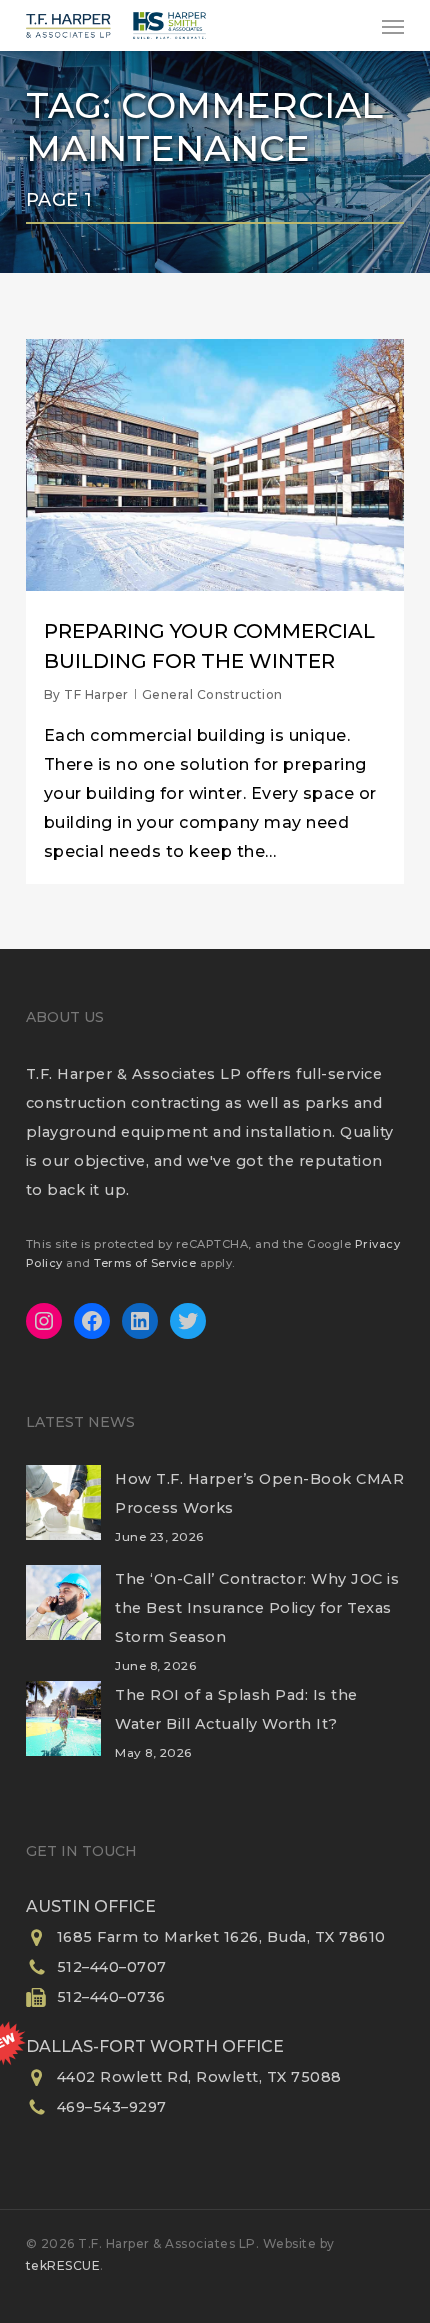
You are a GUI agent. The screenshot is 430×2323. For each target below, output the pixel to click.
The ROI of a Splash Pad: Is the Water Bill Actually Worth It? (236, 1709)
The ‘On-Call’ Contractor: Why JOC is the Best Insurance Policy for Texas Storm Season (257, 1608)
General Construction (212, 694)
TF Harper (96, 694)
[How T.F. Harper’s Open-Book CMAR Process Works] (63, 1515)
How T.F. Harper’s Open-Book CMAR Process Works (259, 1493)
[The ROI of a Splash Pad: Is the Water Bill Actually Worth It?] (63, 1731)
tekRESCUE (63, 2265)
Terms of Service (145, 1263)
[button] (393, 26)
